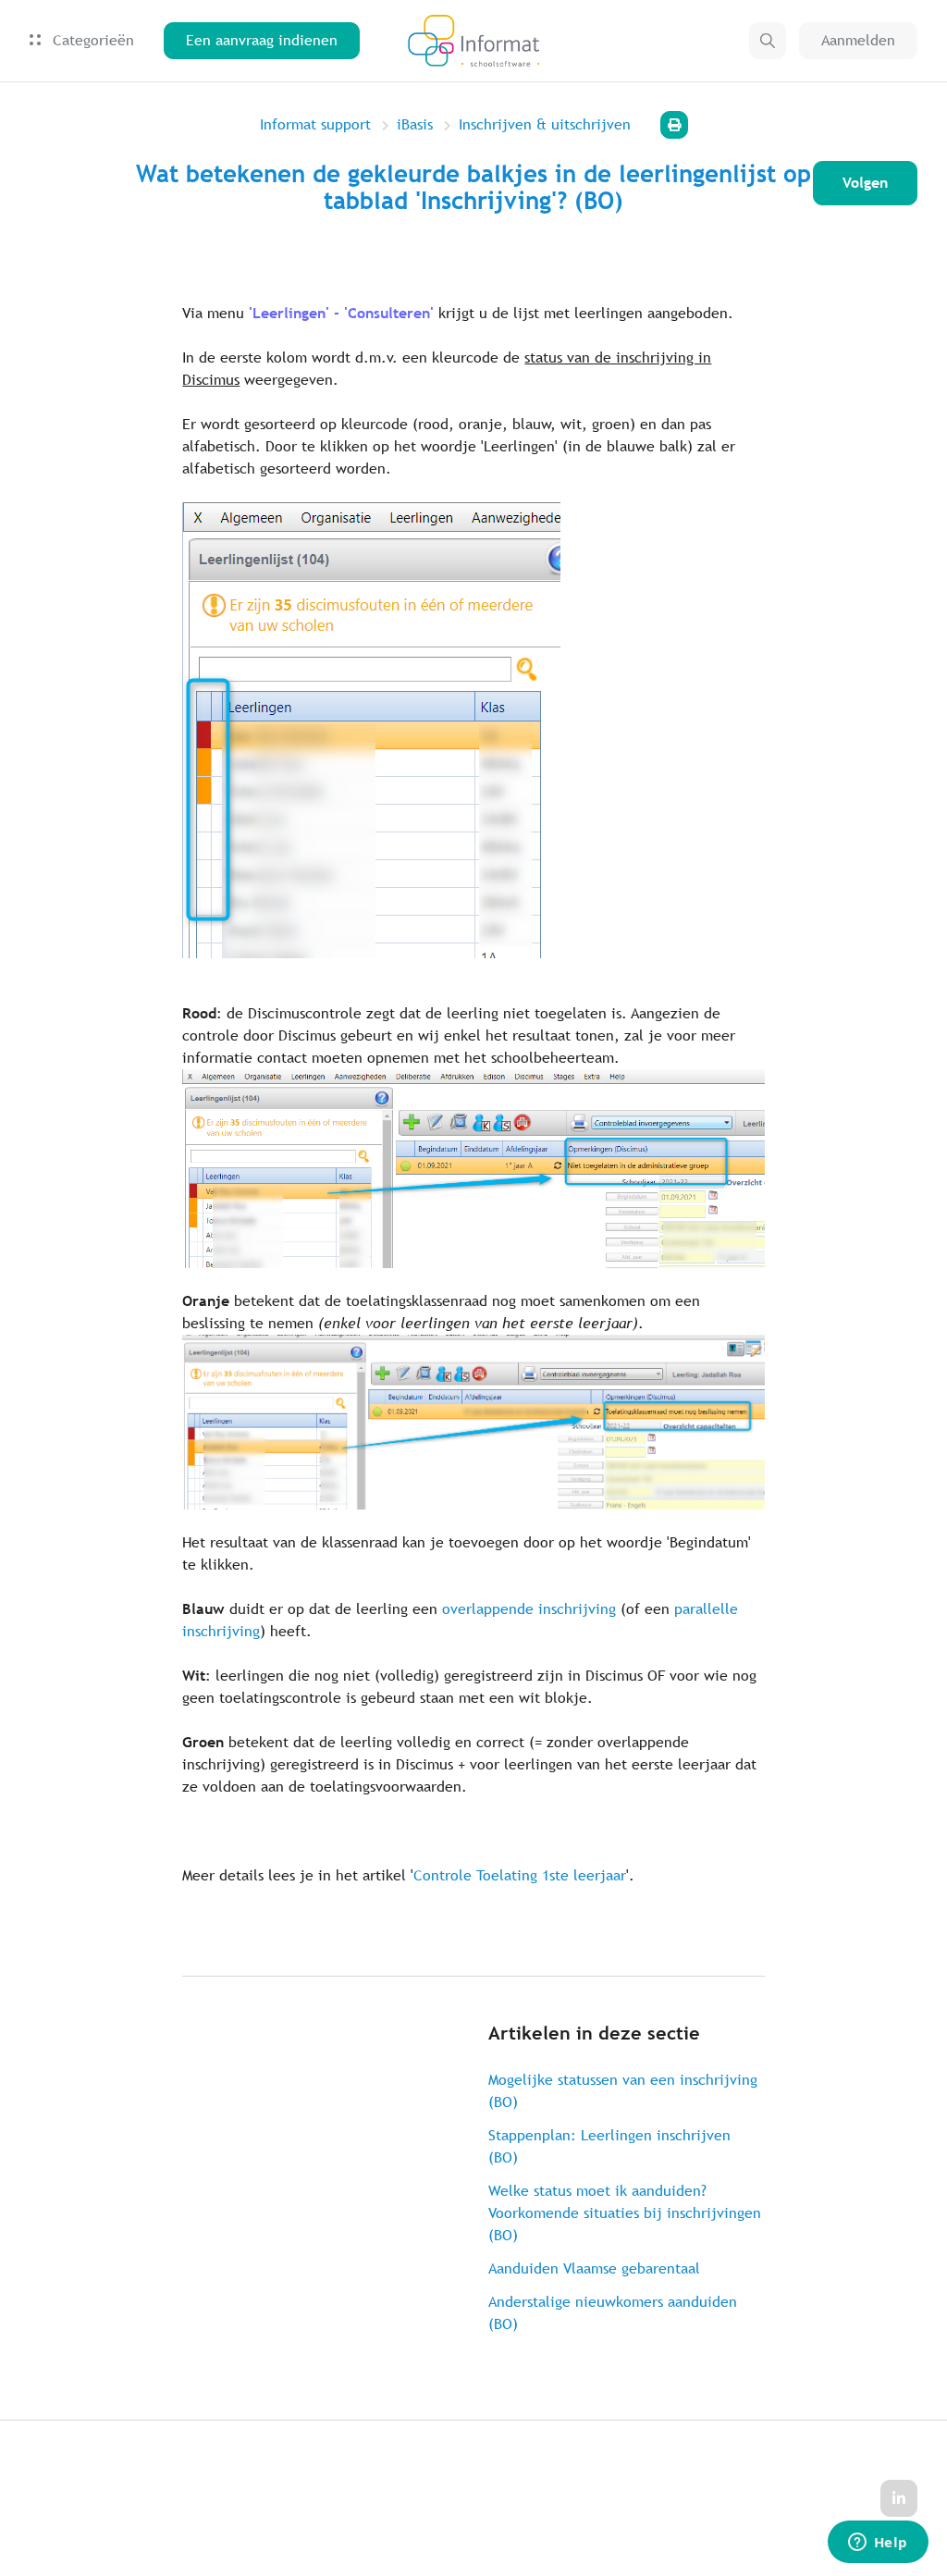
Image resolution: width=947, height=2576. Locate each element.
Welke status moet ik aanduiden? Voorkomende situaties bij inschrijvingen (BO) (625, 2213)
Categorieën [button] (91, 40)
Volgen (865, 183)
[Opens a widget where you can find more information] (878, 2544)
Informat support (315, 124)
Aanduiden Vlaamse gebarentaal (594, 2268)
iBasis (415, 124)
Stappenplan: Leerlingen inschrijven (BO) (609, 2146)
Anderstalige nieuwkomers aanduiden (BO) (613, 2313)
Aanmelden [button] (858, 40)
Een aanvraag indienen (262, 40)
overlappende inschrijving (529, 1609)
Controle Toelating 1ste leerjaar (520, 1875)
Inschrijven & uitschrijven (545, 124)
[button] (768, 41)
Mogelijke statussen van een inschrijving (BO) (623, 2091)
